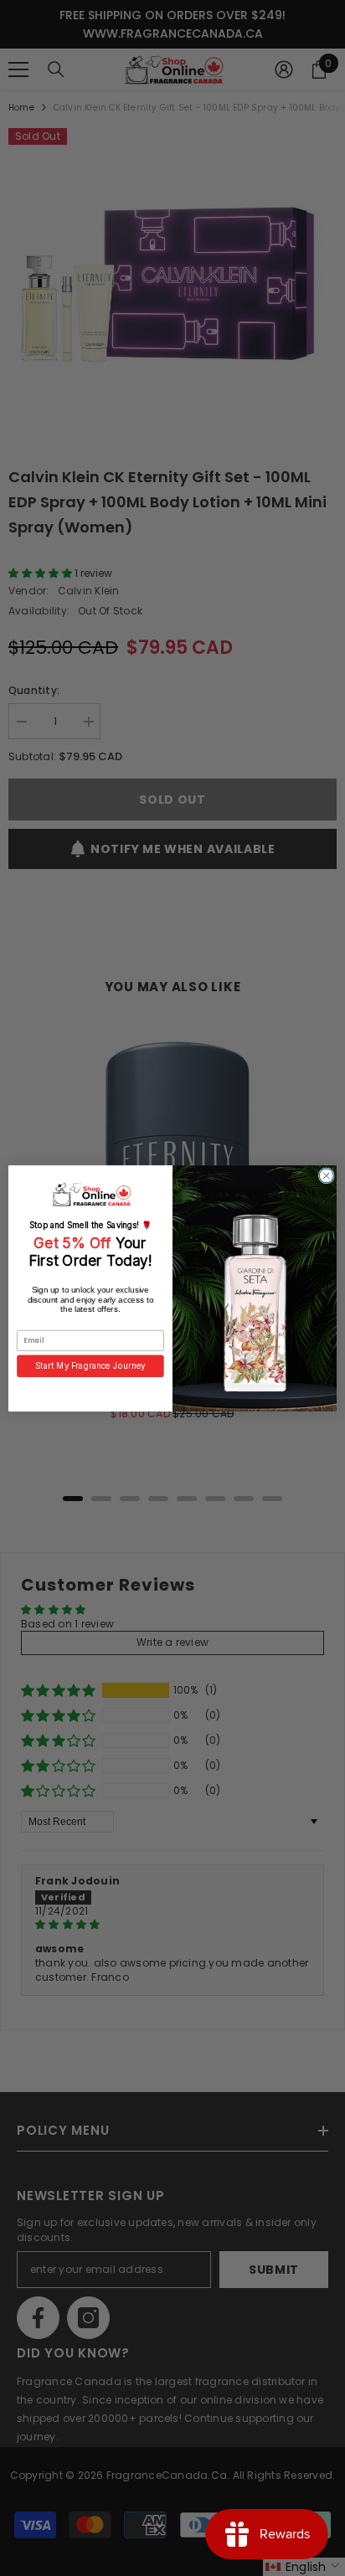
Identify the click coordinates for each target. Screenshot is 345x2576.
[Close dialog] (326, 1175)
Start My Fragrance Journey (90, 1365)
